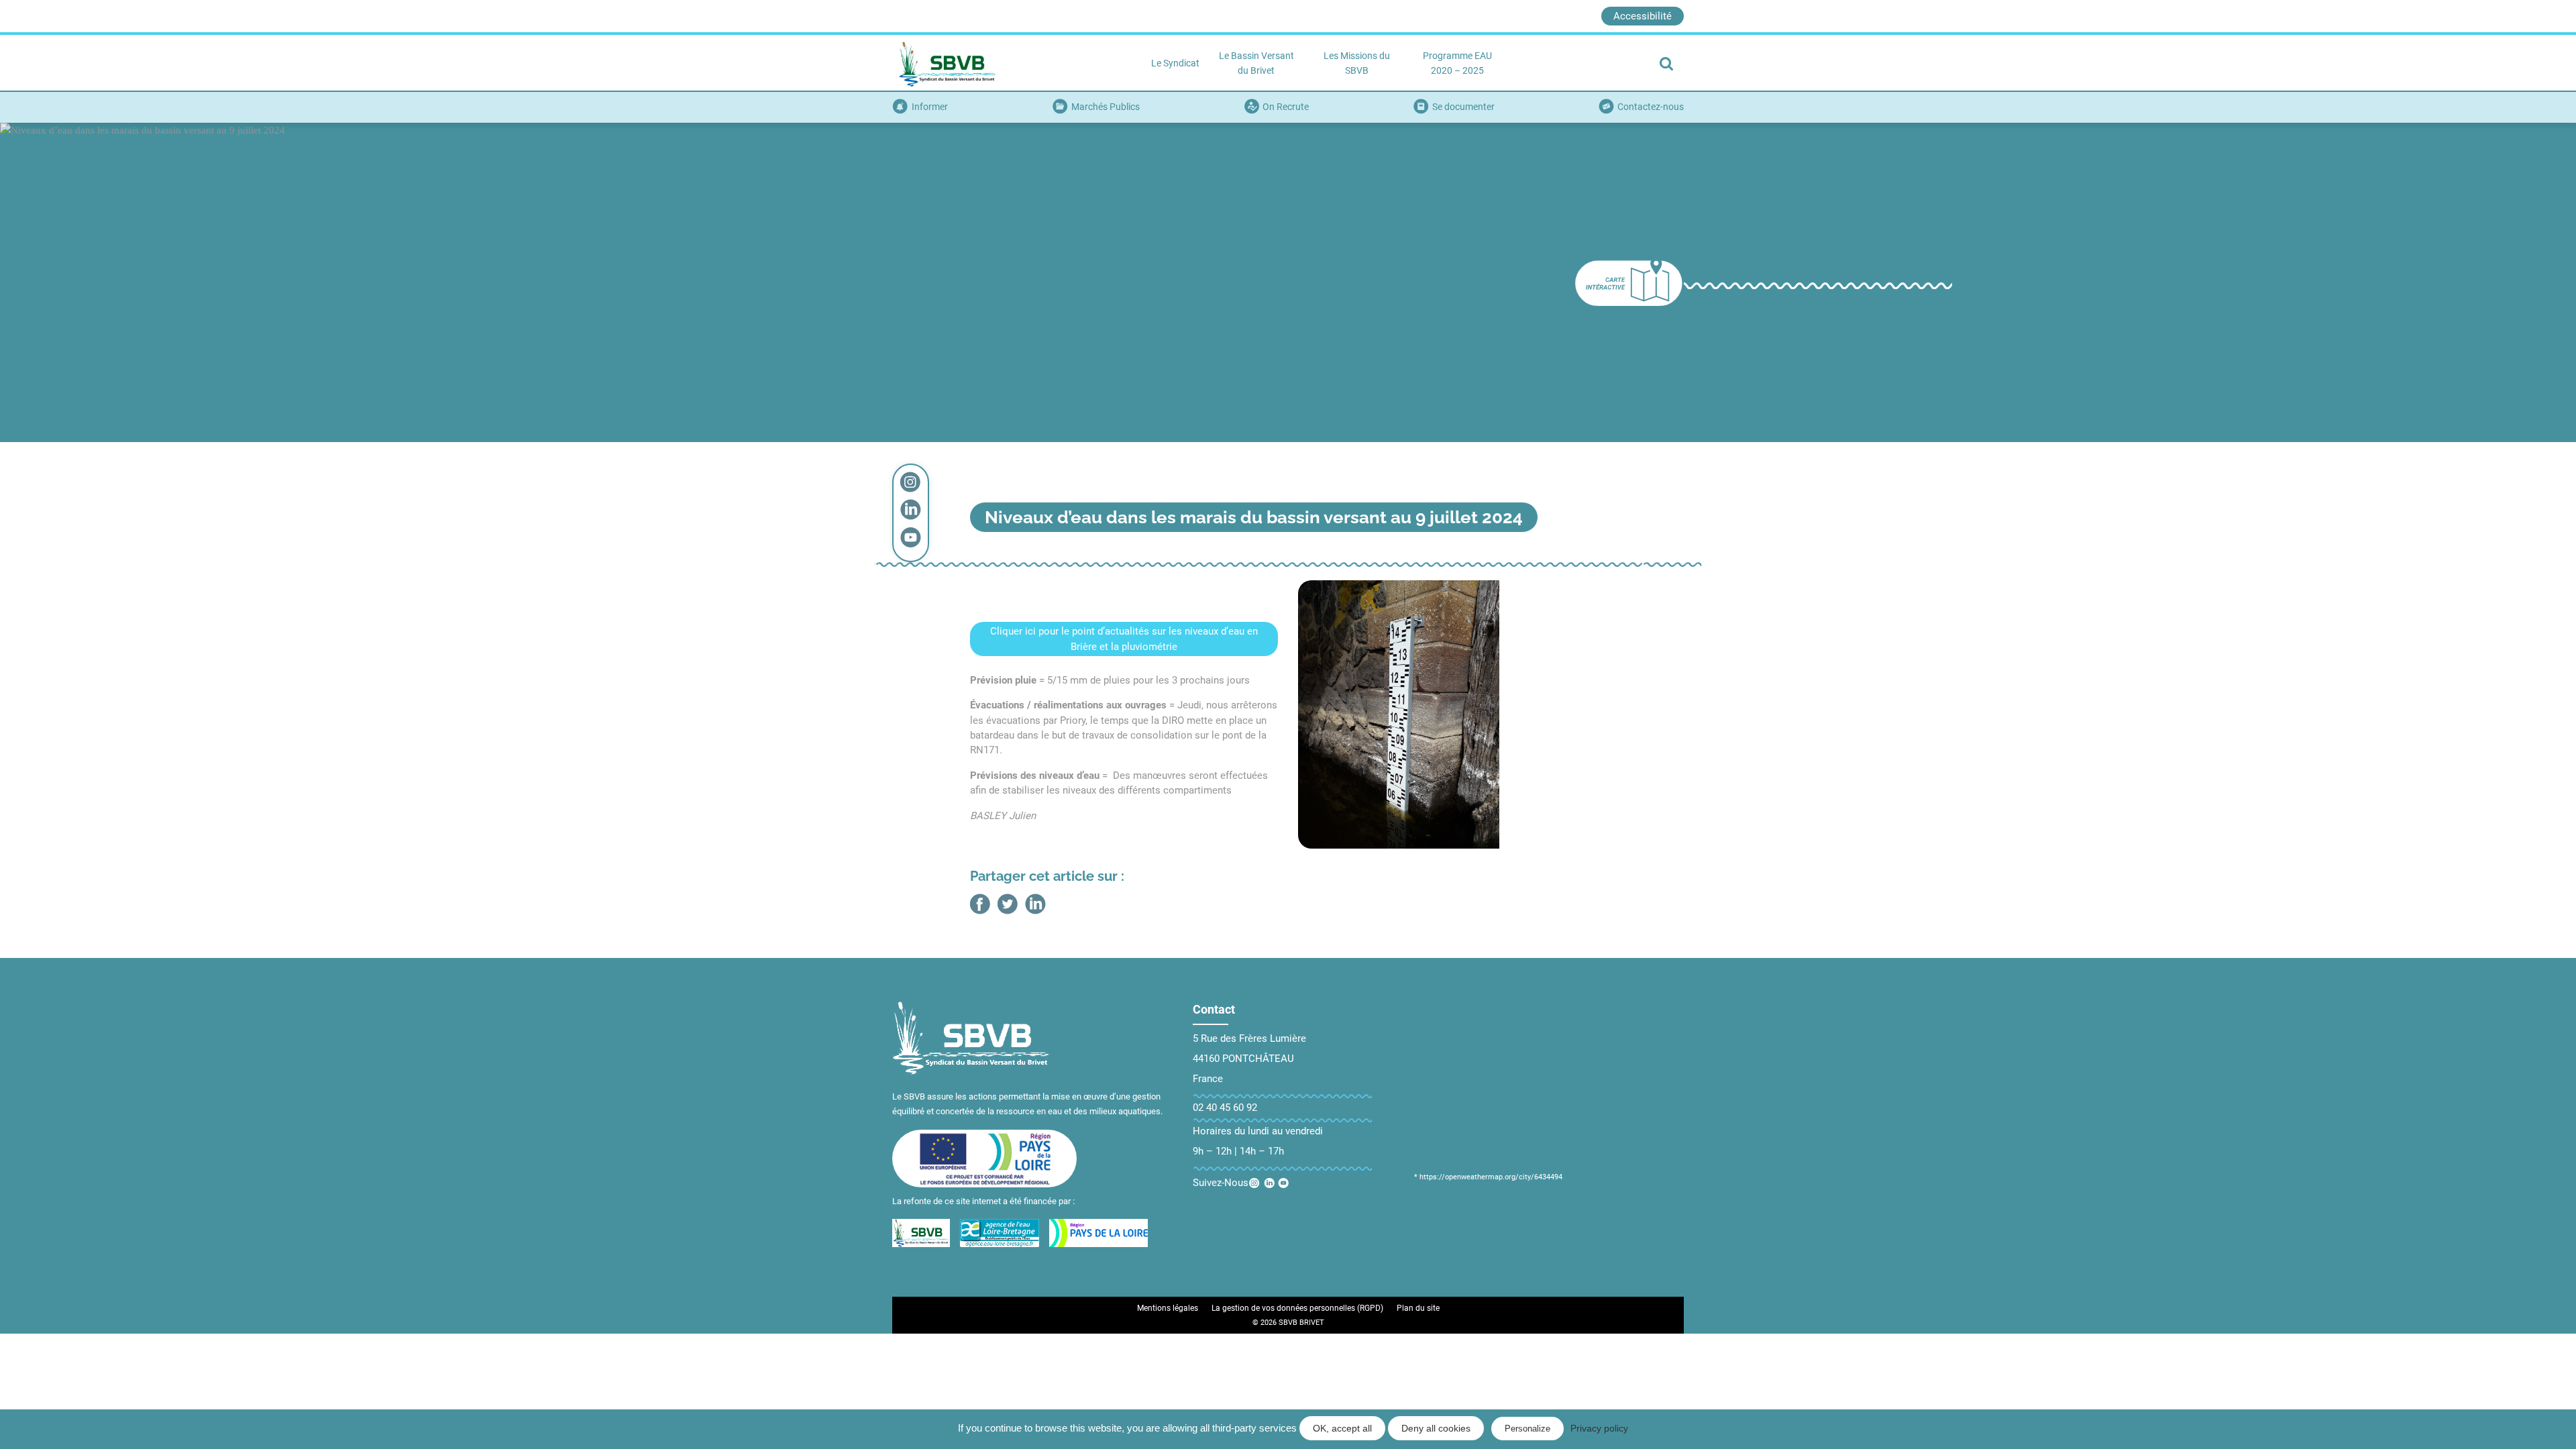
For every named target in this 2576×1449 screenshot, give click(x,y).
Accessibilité (1643, 16)
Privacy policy (1599, 1428)
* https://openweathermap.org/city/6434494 (1488, 1177)
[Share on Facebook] (980, 904)
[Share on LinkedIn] (1035, 904)
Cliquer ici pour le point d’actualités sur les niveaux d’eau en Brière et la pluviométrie (1124, 639)
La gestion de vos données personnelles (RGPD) (1297, 1308)
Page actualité (932, 144)
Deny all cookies (1436, 1428)
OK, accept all (1342, 1428)
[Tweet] (1008, 904)
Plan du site (1418, 1308)
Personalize (1527, 1429)
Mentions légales (1168, 1308)
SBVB (900, 144)
